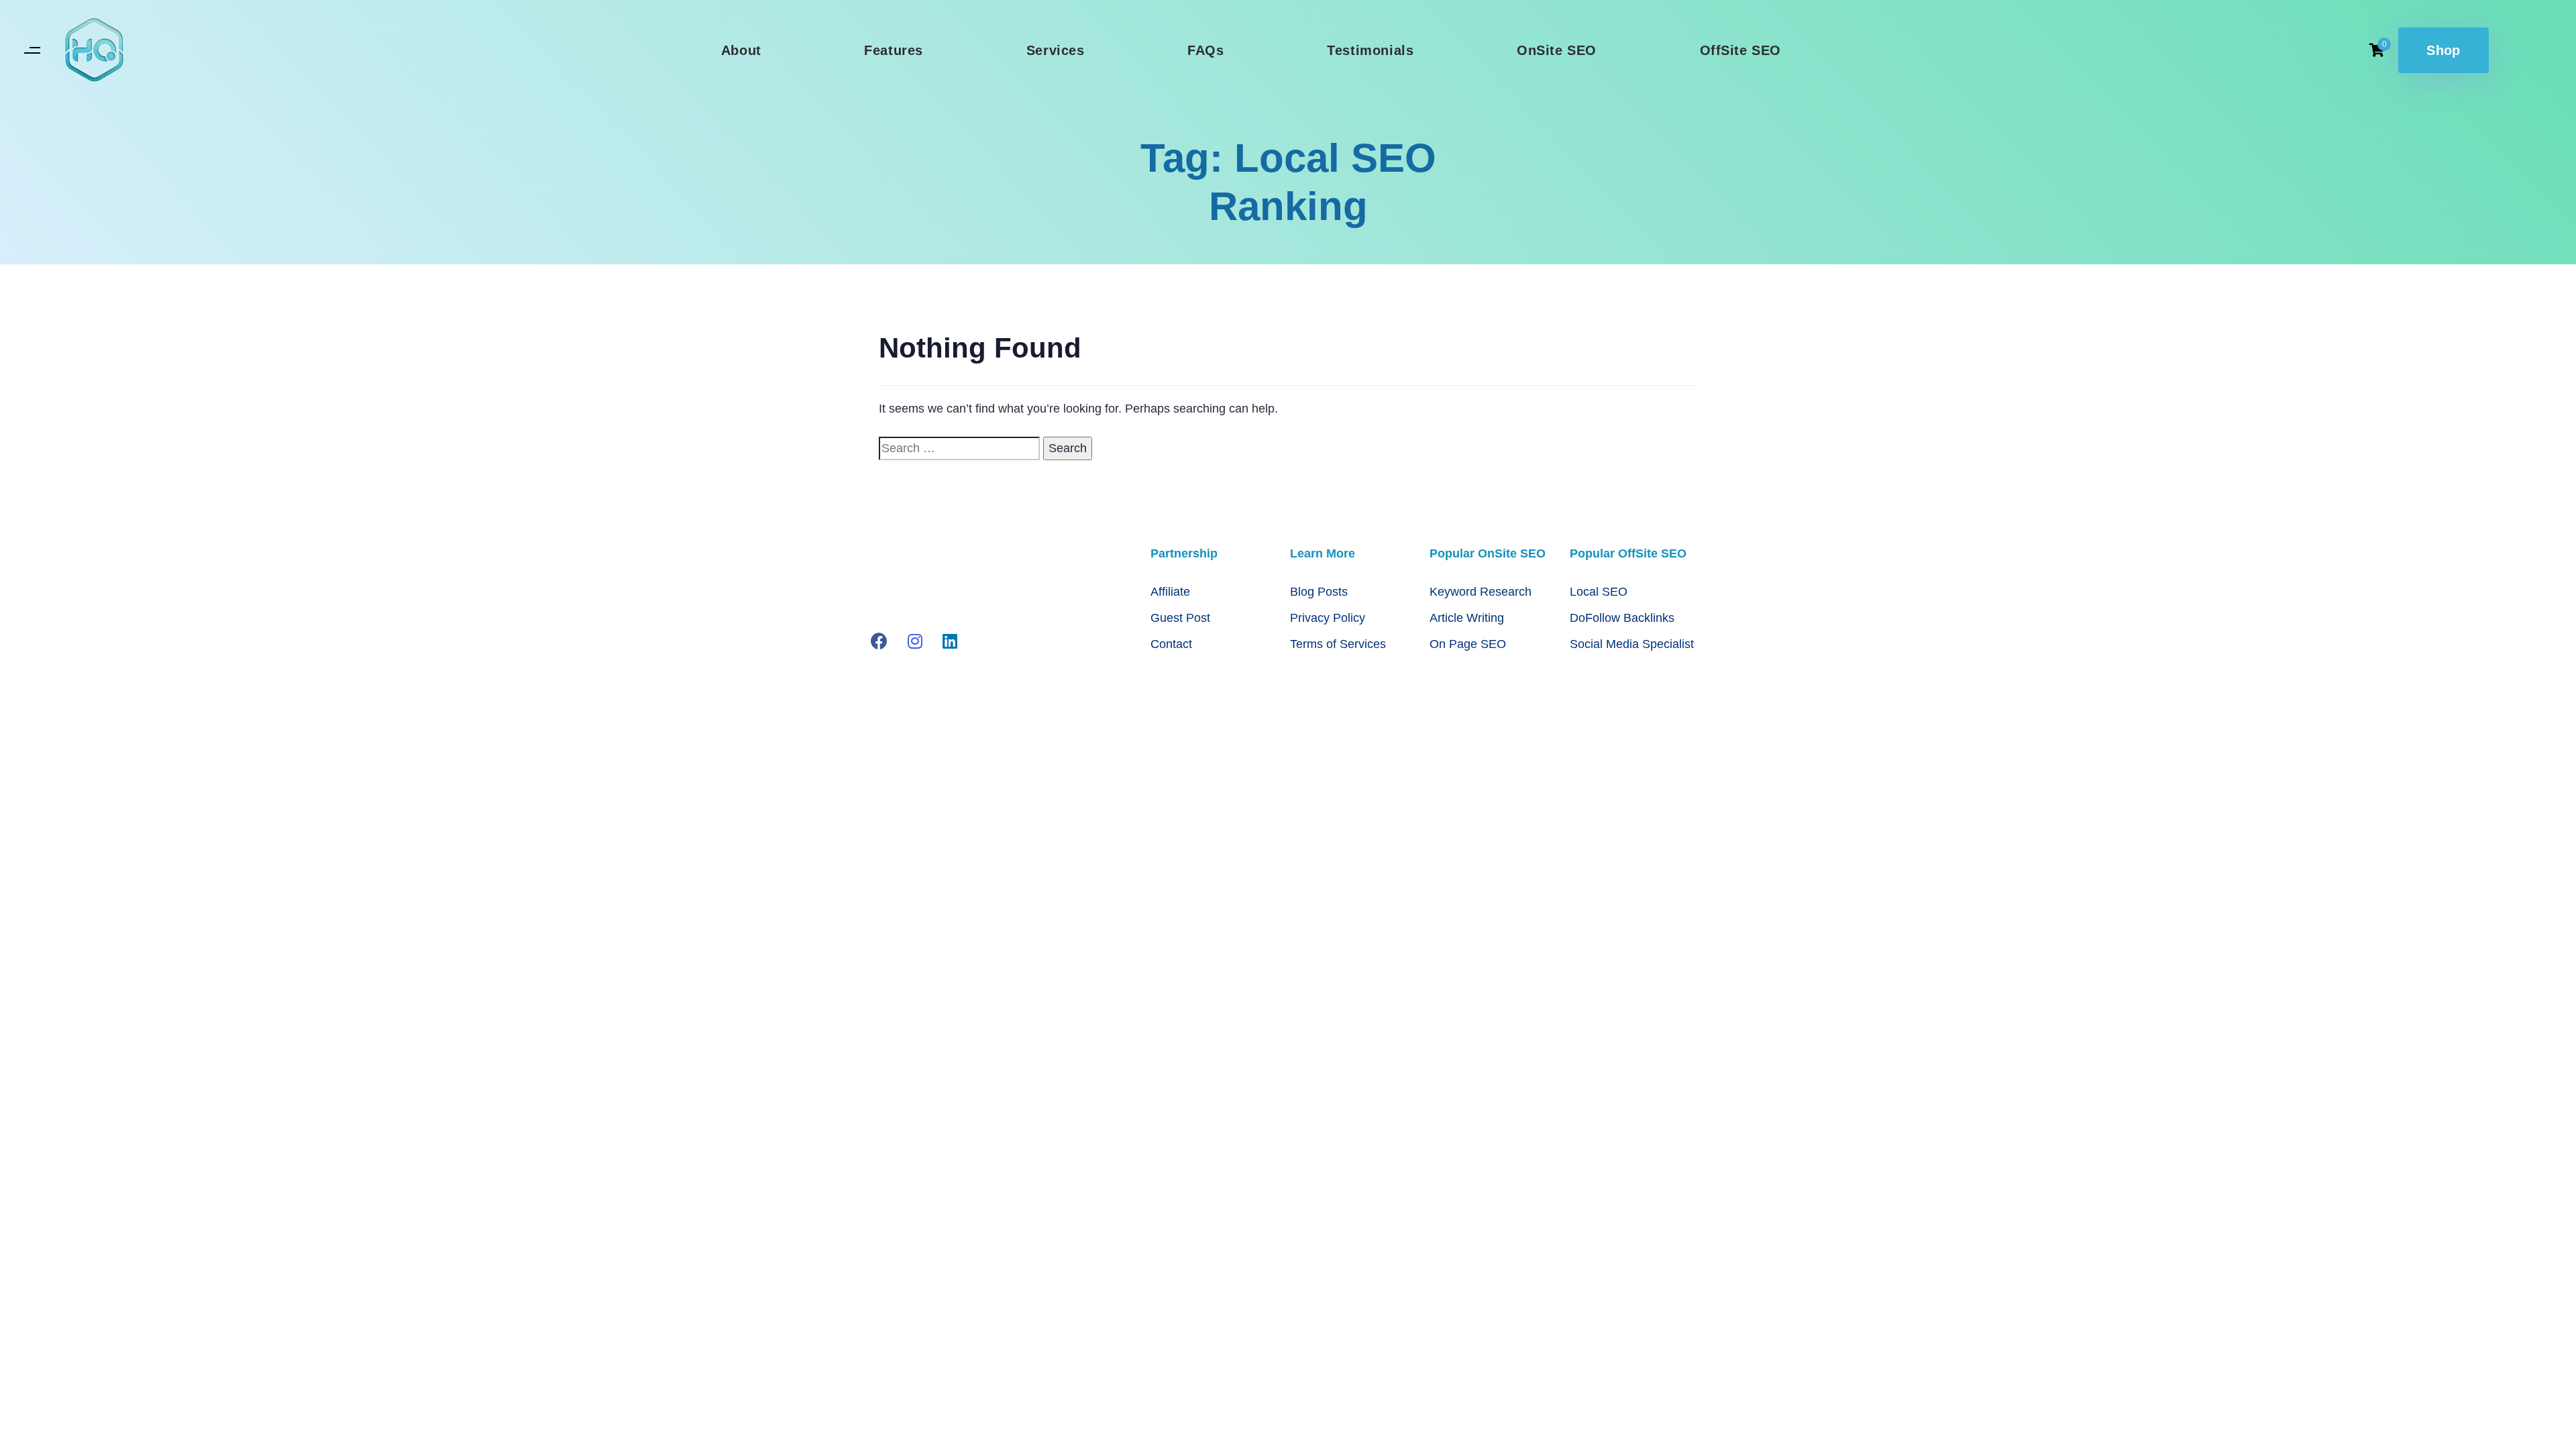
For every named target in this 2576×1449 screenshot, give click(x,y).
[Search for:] (959, 448)
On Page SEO (1468, 644)
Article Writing (1467, 618)
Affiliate (1170, 592)
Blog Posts (1319, 592)
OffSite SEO (1741, 50)
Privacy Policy (1328, 618)
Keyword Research (1481, 592)
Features (894, 50)
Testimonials (1370, 50)
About (741, 50)
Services (1056, 50)
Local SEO (1599, 592)
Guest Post (1180, 618)
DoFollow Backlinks (1622, 618)
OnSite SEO (1557, 50)
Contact (1171, 644)
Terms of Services (1338, 644)
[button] (32, 51)
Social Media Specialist (1632, 644)
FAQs (1205, 50)
